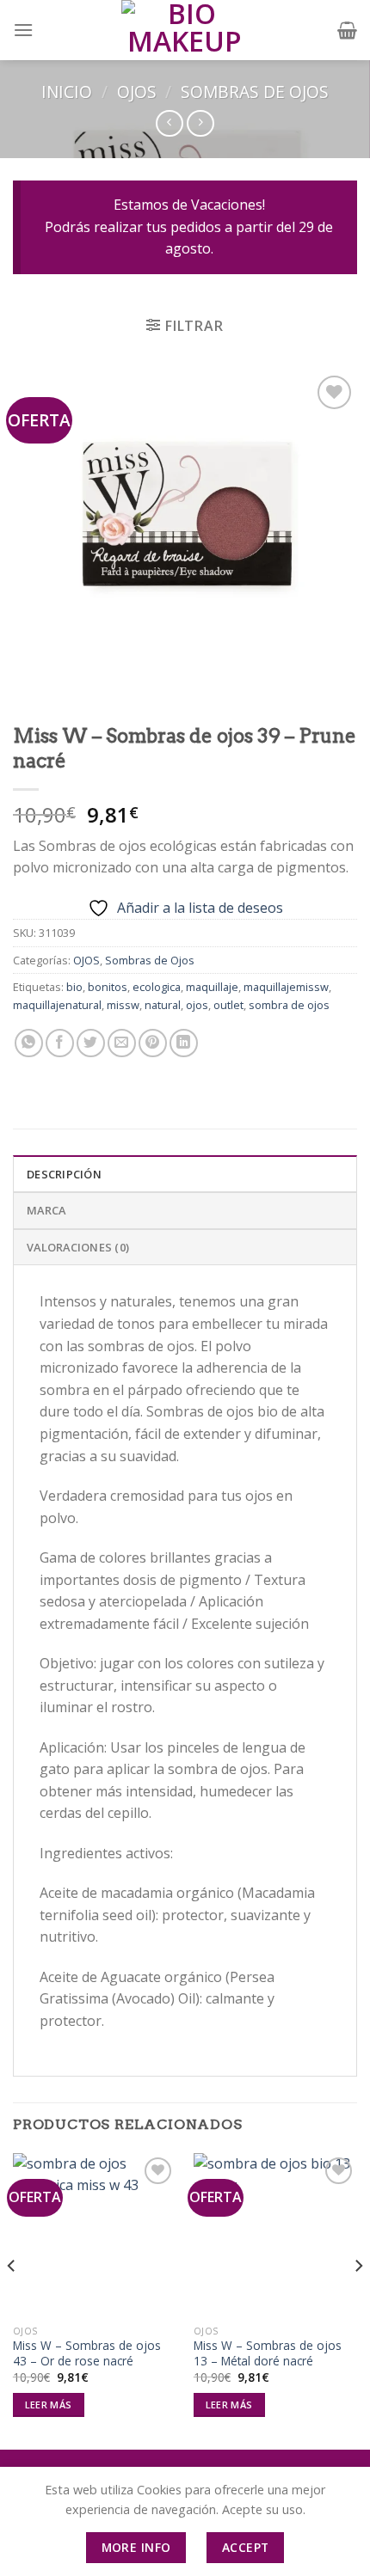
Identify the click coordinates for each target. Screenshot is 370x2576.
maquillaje (212, 987)
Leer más (49, 2405)
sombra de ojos (289, 1005)
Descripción (64, 1174)
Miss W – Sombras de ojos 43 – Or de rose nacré (87, 2353)
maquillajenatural (57, 1005)
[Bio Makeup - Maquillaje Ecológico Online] (185, 30)
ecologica (157, 987)
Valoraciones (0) (78, 1247)
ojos (197, 1005)
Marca (46, 1210)
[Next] (358, 2300)
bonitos (108, 987)
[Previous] (12, 2300)
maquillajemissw (286, 987)
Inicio (67, 92)
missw (123, 1005)
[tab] (185, 1173)
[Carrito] (347, 30)
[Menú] (23, 30)
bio (74, 987)
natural (163, 1005)
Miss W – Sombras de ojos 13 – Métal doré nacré (268, 2353)
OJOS (137, 92)
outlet (228, 1005)
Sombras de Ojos (255, 92)
